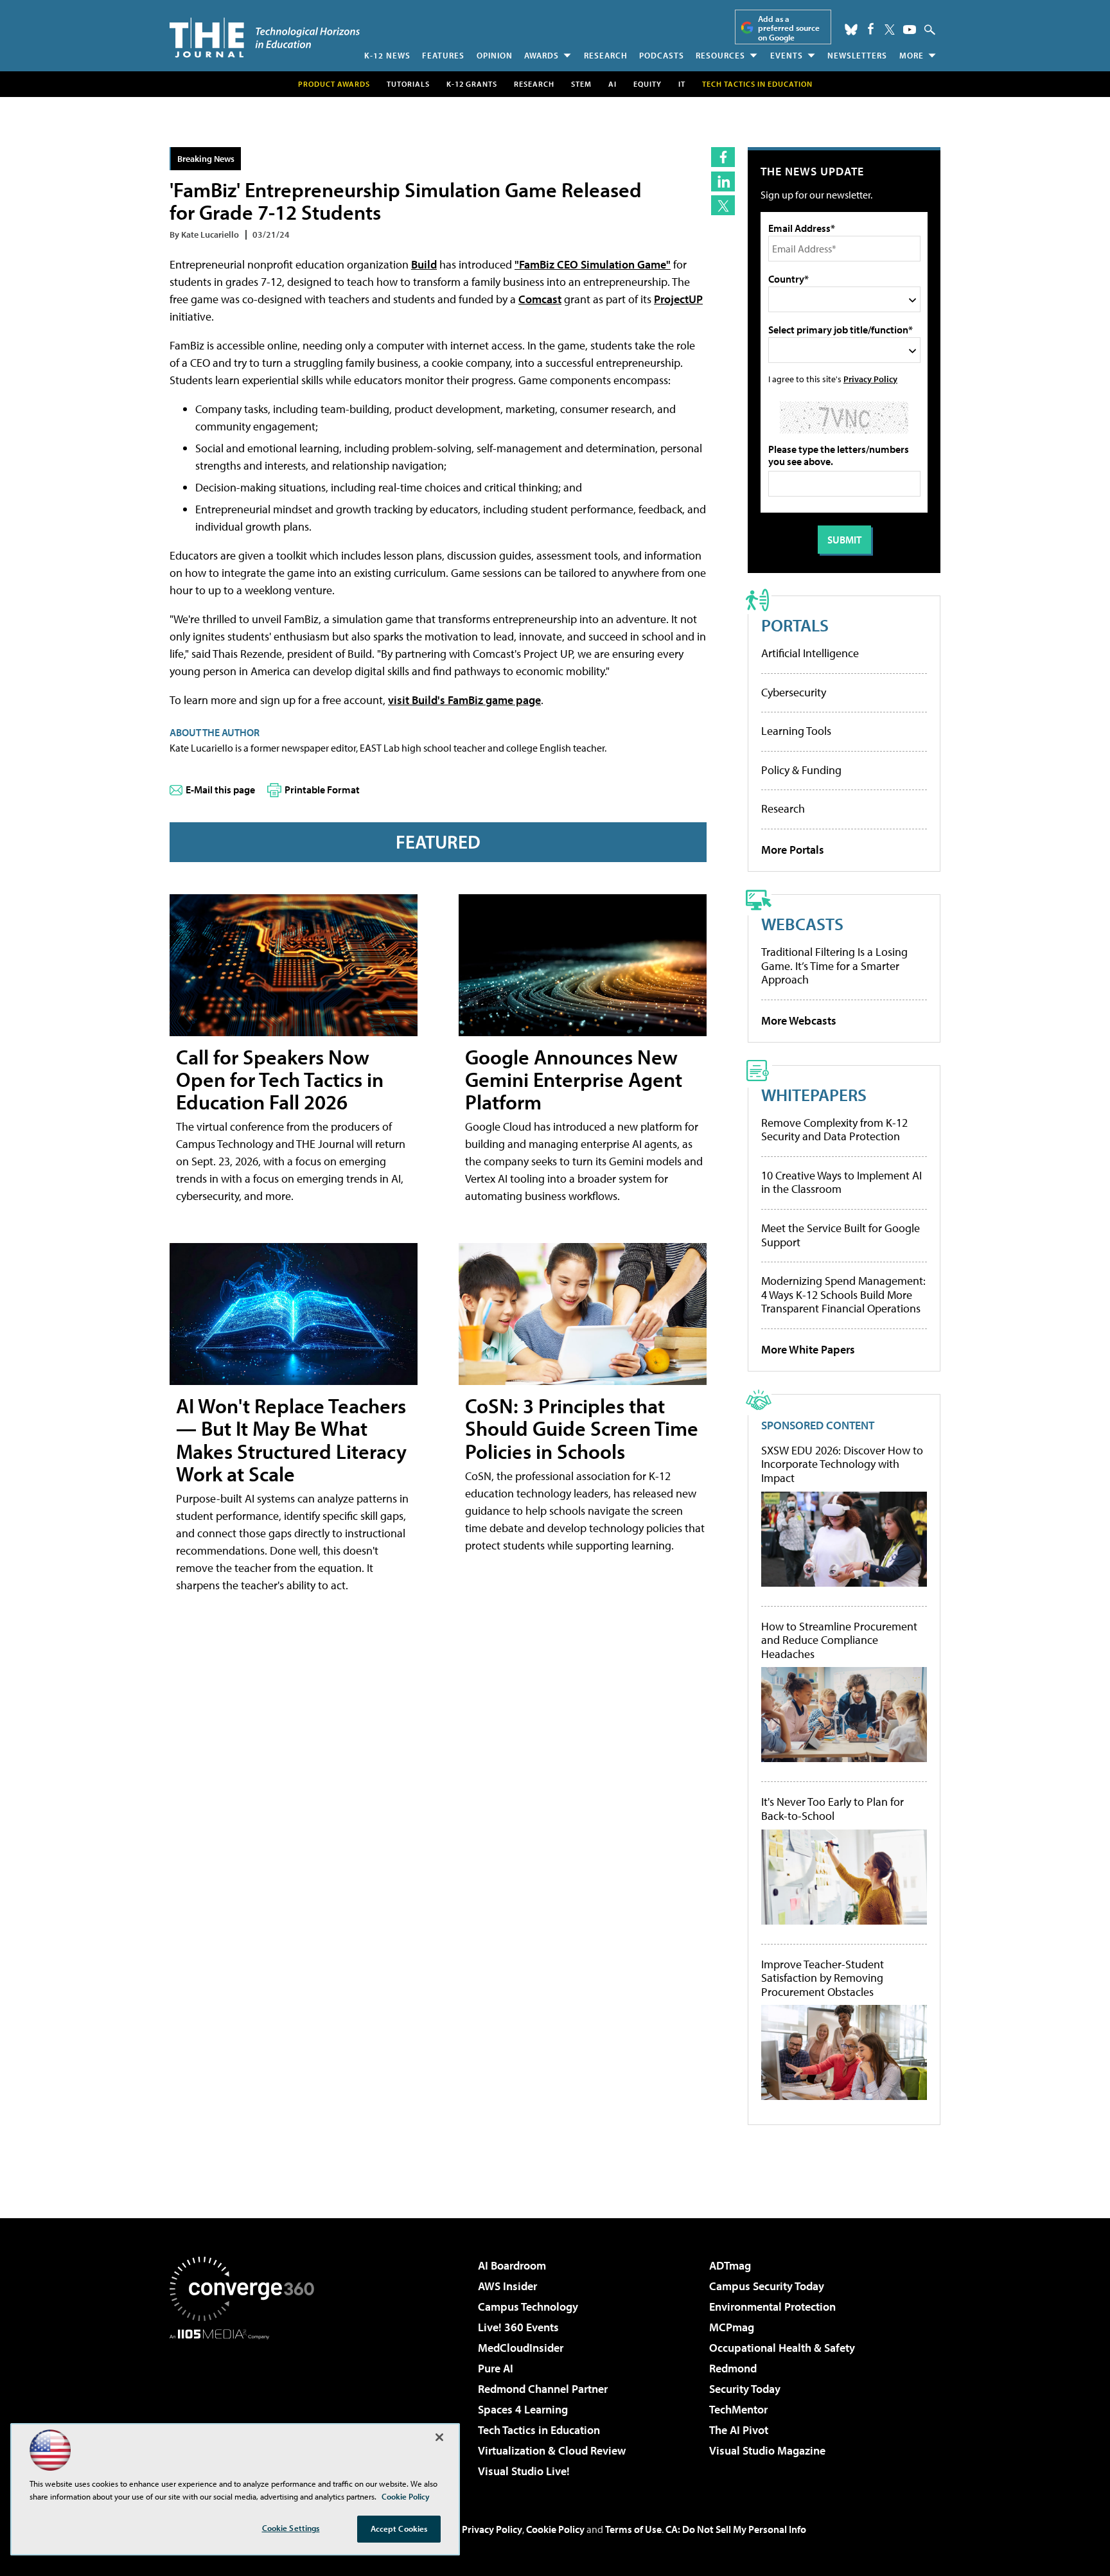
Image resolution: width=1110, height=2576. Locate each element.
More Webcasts (799, 1020)
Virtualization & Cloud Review (552, 2450)
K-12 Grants (472, 84)
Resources (720, 55)
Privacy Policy (870, 379)
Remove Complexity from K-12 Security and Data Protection (834, 1130)
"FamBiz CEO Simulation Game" (593, 264)
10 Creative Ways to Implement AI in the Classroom (841, 1182)
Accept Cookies (399, 2528)
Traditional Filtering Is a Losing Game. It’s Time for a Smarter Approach (834, 966)
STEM (581, 84)
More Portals (793, 850)
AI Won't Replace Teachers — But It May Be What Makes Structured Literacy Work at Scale (291, 1440)
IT (682, 84)
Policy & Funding (801, 770)
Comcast (540, 299)
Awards (542, 55)
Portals (795, 625)
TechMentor (738, 2409)
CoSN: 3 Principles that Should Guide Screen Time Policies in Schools (582, 1428)
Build (424, 264)
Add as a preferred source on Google (789, 28)
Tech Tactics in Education (539, 2430)
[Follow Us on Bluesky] (851, 30)
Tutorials (408, 84)
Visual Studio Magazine (767, 2450)
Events (787, 55)
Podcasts (662, 55)
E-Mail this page (220, 790)
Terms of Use (633, 2529)
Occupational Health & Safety (782, 2348)
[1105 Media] (247, 2405)
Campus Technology (528, 2307)
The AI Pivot (739, 2430)
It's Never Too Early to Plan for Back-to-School (833, 1809)
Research (606, 55)
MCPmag (732, 2327)
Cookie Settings (291, 2528)
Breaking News (206, 158)
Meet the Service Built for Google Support (841, 1235)
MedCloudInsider (521, 2348)
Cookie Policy (555, 2529)
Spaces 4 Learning (523, 2409)
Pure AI (496, 2368)
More (912, 55)
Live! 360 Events (518, 2327)
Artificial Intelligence (810, 653)
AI (612, 84)
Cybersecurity (794, 692)
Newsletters (857, 55)
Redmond (733, 2368)
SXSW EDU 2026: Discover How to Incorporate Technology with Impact (842, 1464)
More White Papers (808, 1349)
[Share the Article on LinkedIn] (723, 181)
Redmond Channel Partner (543, 2389)
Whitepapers (814, 1094)
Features (443, 55)
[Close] (439, 2437)
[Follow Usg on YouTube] (910, 30)
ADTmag (730, 2265)
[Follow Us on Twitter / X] (890, 30)
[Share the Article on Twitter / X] (723, 205)
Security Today (745, 2389)
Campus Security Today (767, 2286)
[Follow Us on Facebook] (871, 29)
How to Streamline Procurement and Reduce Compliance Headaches (839, 1640)
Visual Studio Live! (524, 2471)
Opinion (495, 55)
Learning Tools (796, 731)
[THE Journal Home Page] (265, 38)
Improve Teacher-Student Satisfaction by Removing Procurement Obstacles (823, 1978)
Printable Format (322, 790)
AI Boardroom (512, 2265)
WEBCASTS (802, 923)
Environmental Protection (772, 2307)
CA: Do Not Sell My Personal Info (736, 2529)
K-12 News (387, 55)
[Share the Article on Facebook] (723, 157)
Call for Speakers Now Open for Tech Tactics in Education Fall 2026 (280, 1079)
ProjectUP (678, 299)
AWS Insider (507, 2286)
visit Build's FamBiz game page (464, 700)
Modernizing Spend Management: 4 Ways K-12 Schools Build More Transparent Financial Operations (843, 1294)
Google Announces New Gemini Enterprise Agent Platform (574, 1079)
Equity (647, 84)
